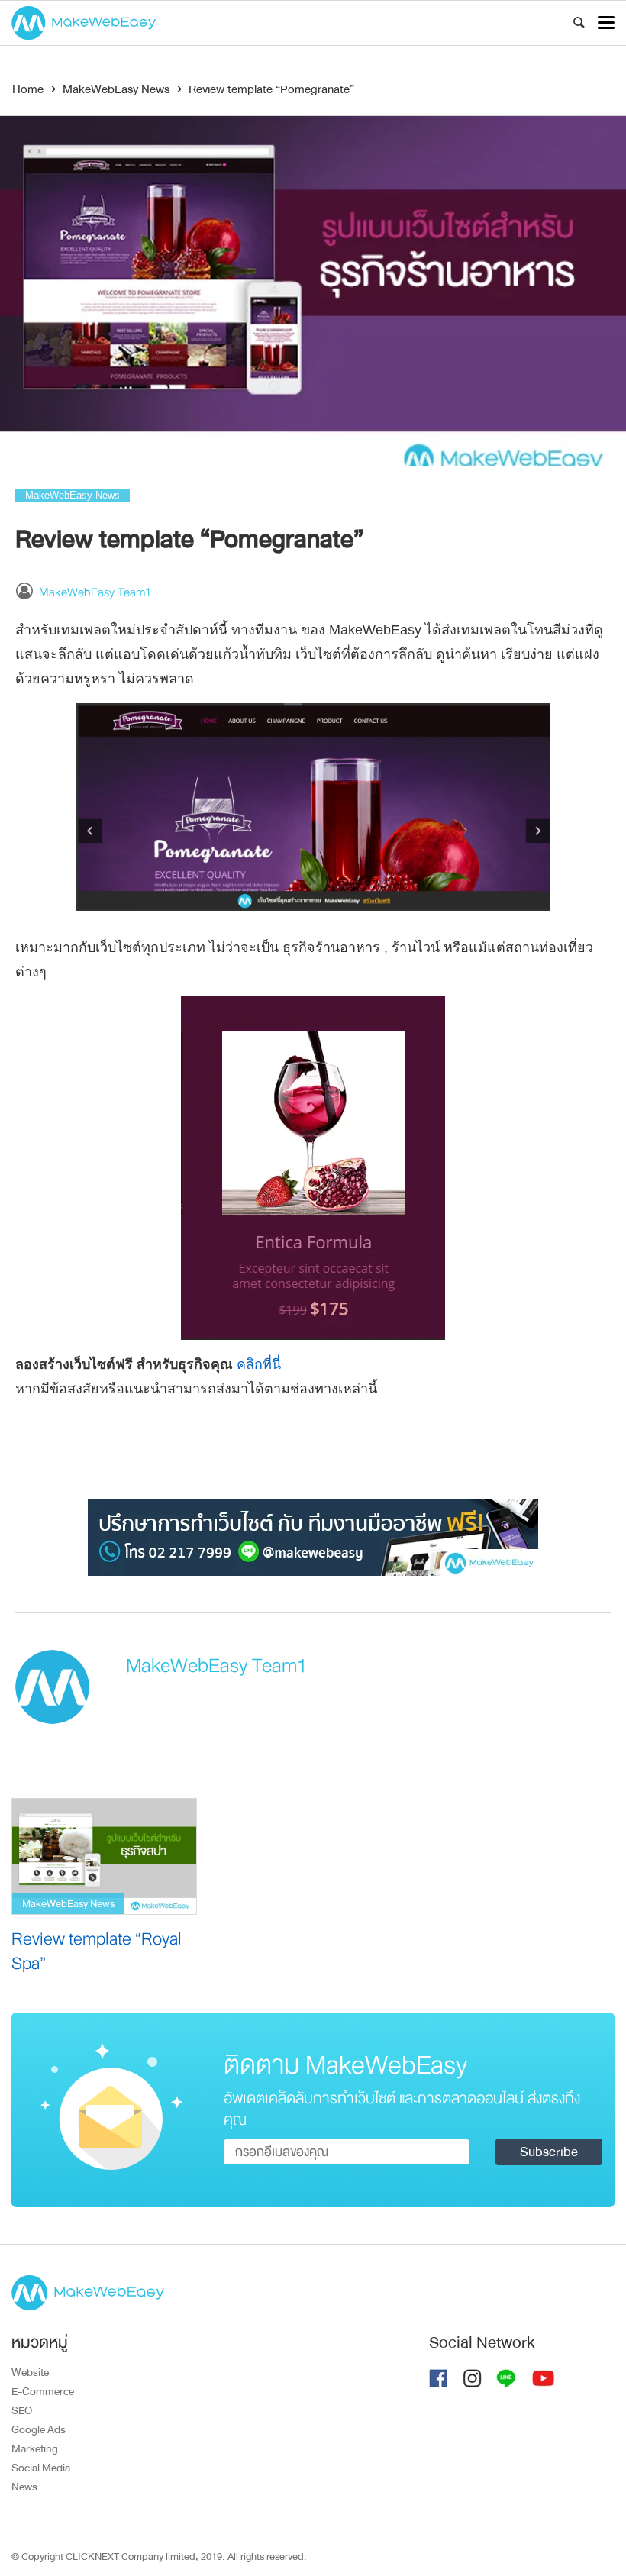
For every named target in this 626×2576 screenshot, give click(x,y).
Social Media (41, 2468)
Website (30, 2372)
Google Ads (39, 2429)
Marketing (35, 2448)
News (24, 2487)
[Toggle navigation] (606, 23)
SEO (22, 2410)
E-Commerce (43, 2391)
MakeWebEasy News (73, 495)
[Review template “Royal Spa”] (104, 1856)
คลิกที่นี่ (257, 1364)
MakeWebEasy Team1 (95, 592)
